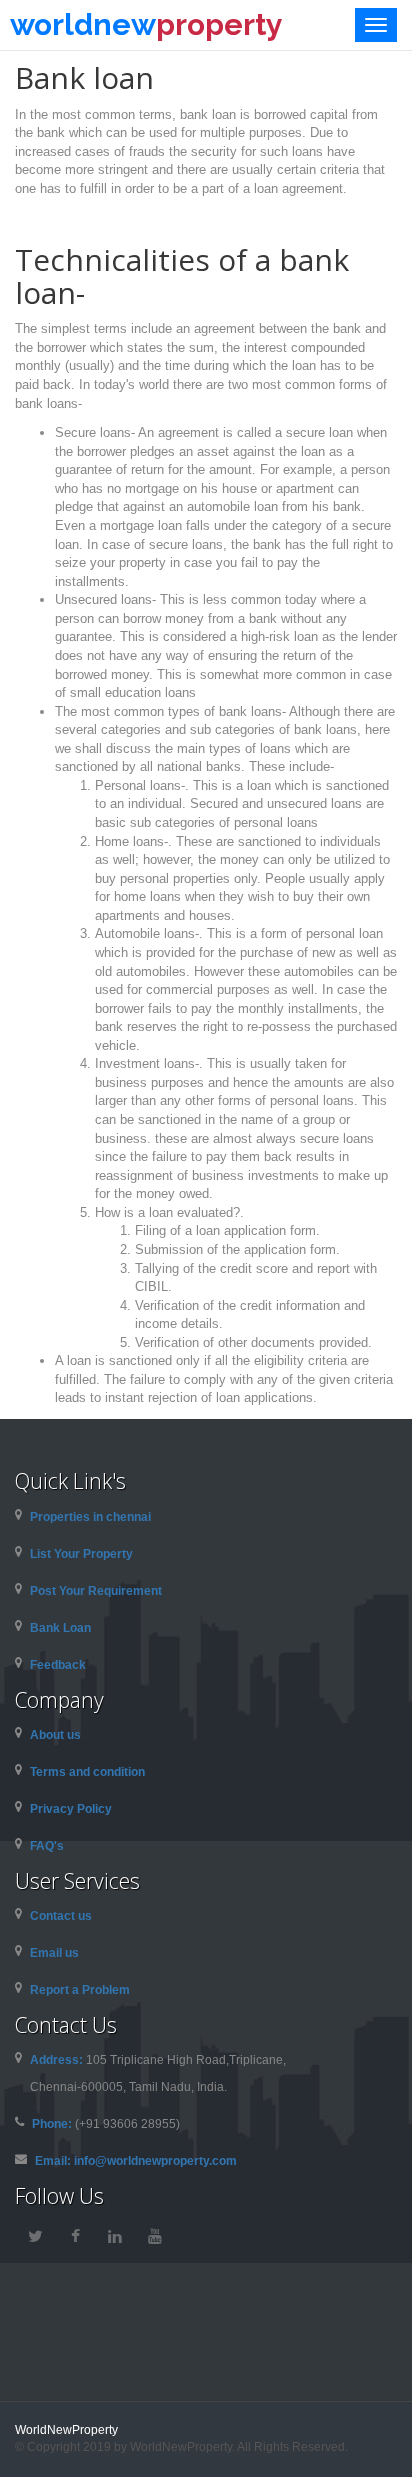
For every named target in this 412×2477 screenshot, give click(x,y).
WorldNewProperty (66, 2429)
